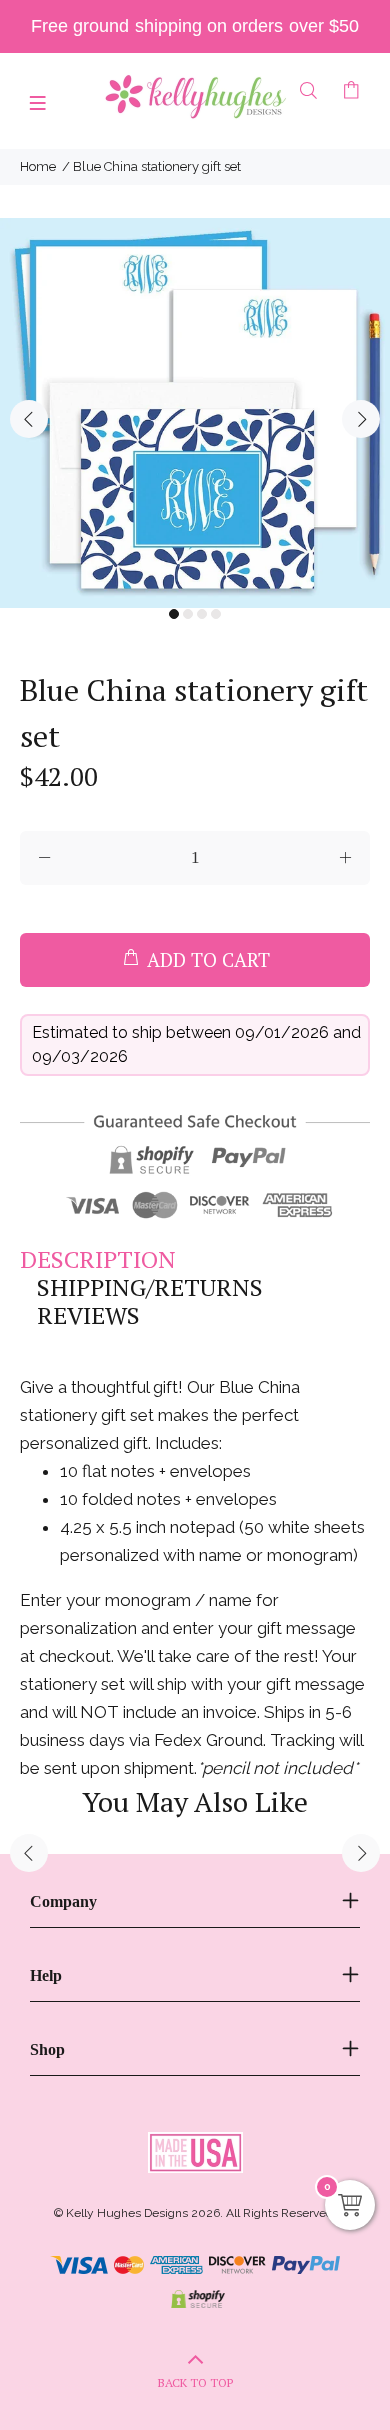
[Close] (354, 1061)
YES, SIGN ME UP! (195, 1335)
